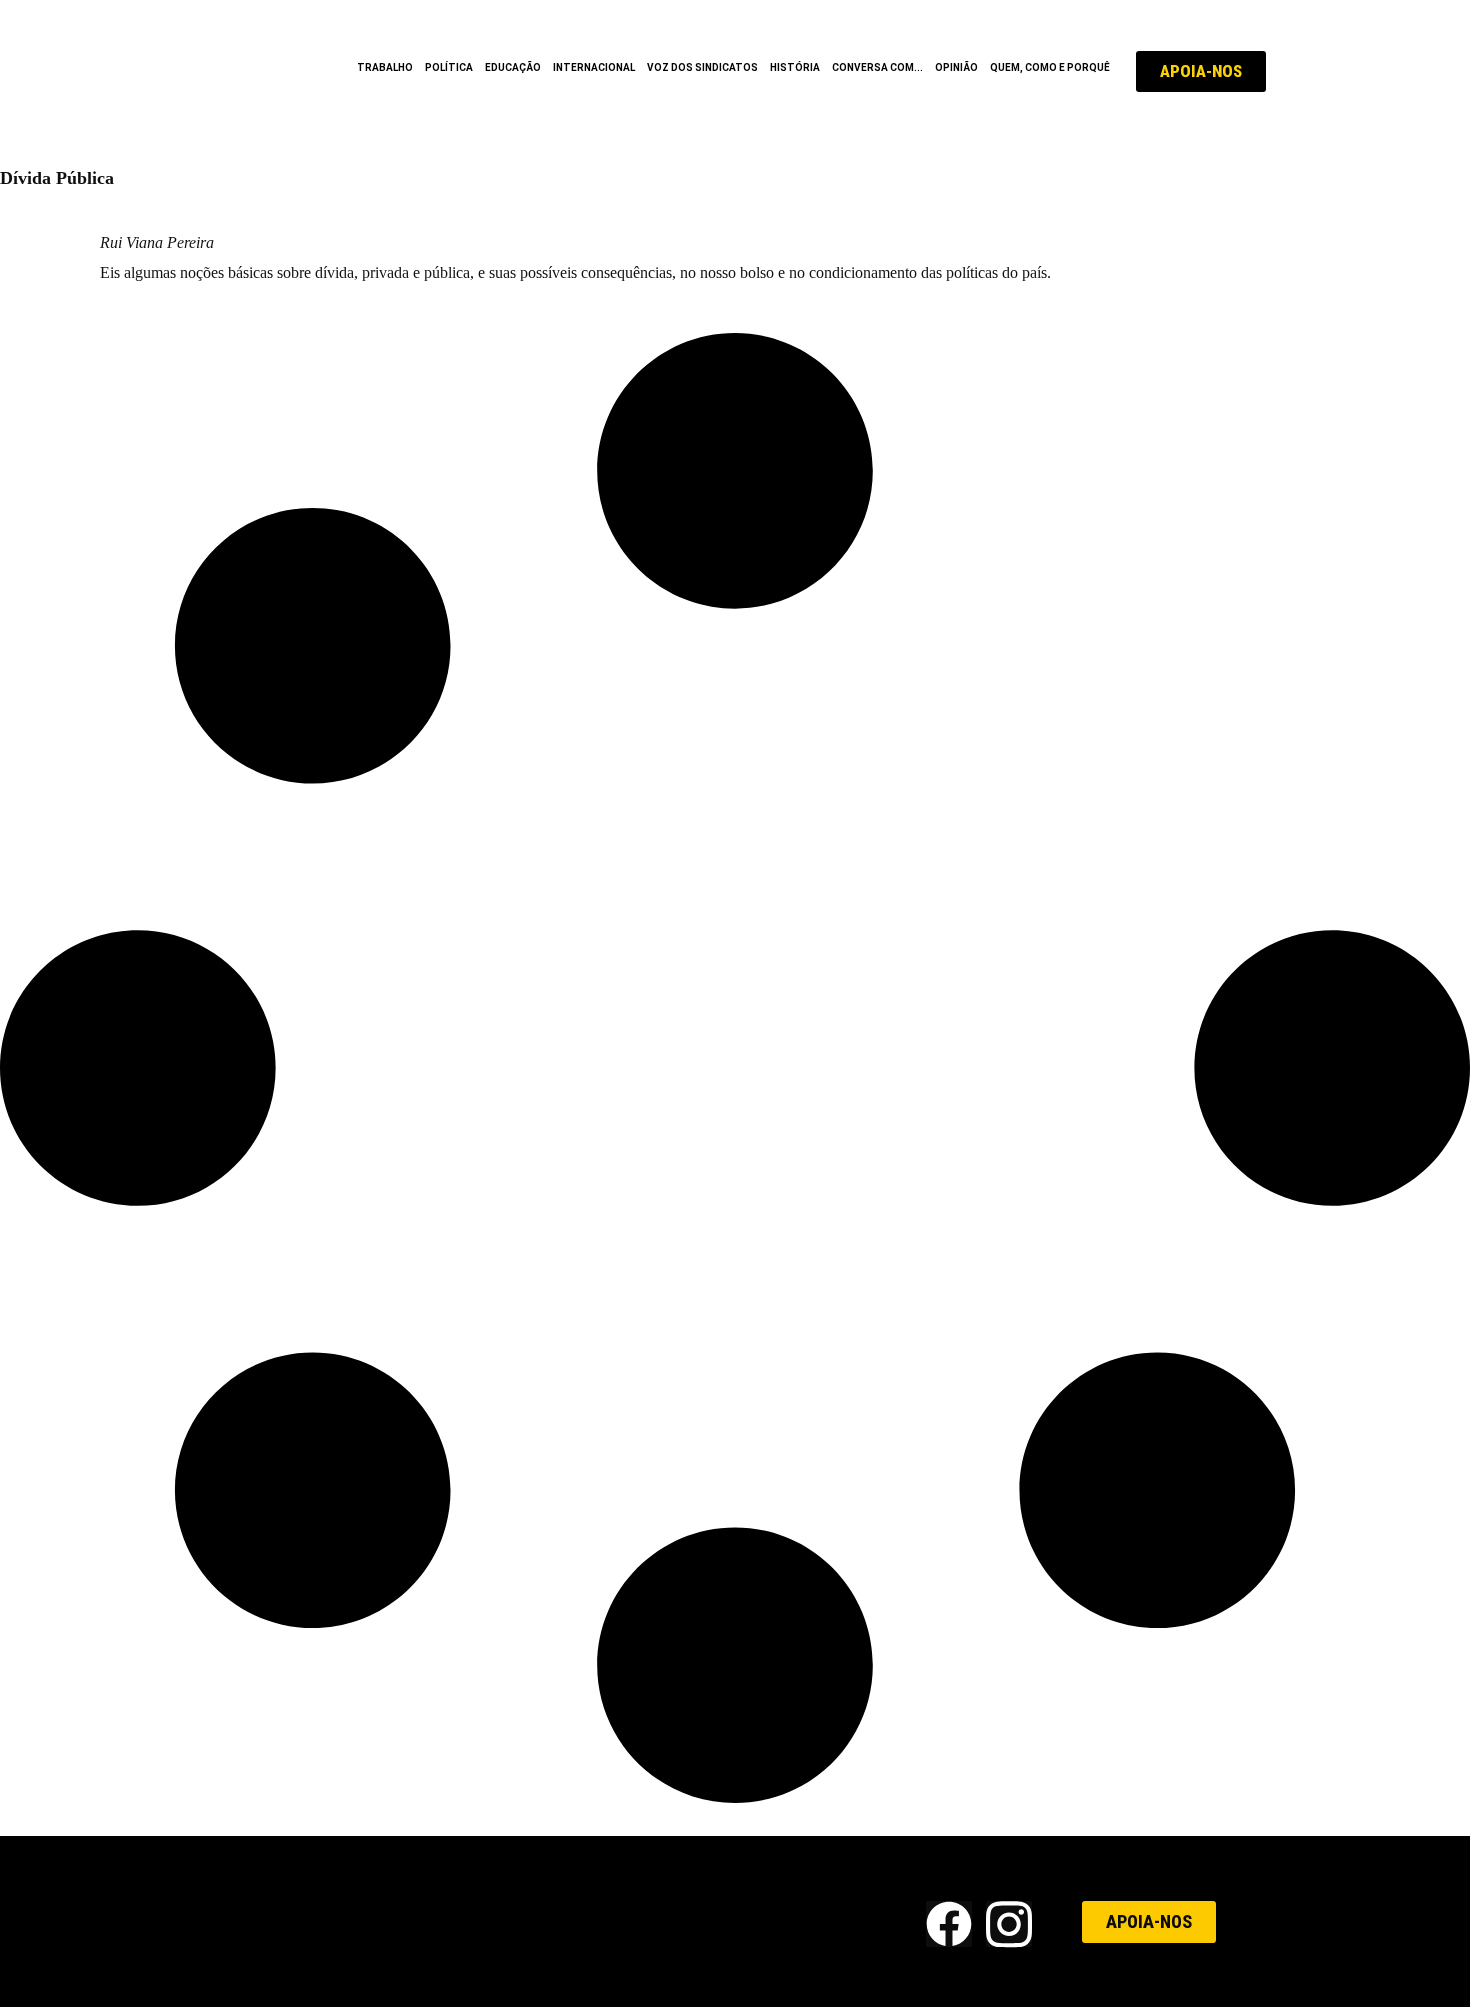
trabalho (385, 67)
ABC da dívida (189, 205)
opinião (956, 67)
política (449, 67)
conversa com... (877, 67)
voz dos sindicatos (702, 67)
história (795, 67)
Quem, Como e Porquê (1050, 67)
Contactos (781, 1921)
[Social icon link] (949, 1924)
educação (513, 67)
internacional (594, 67)
